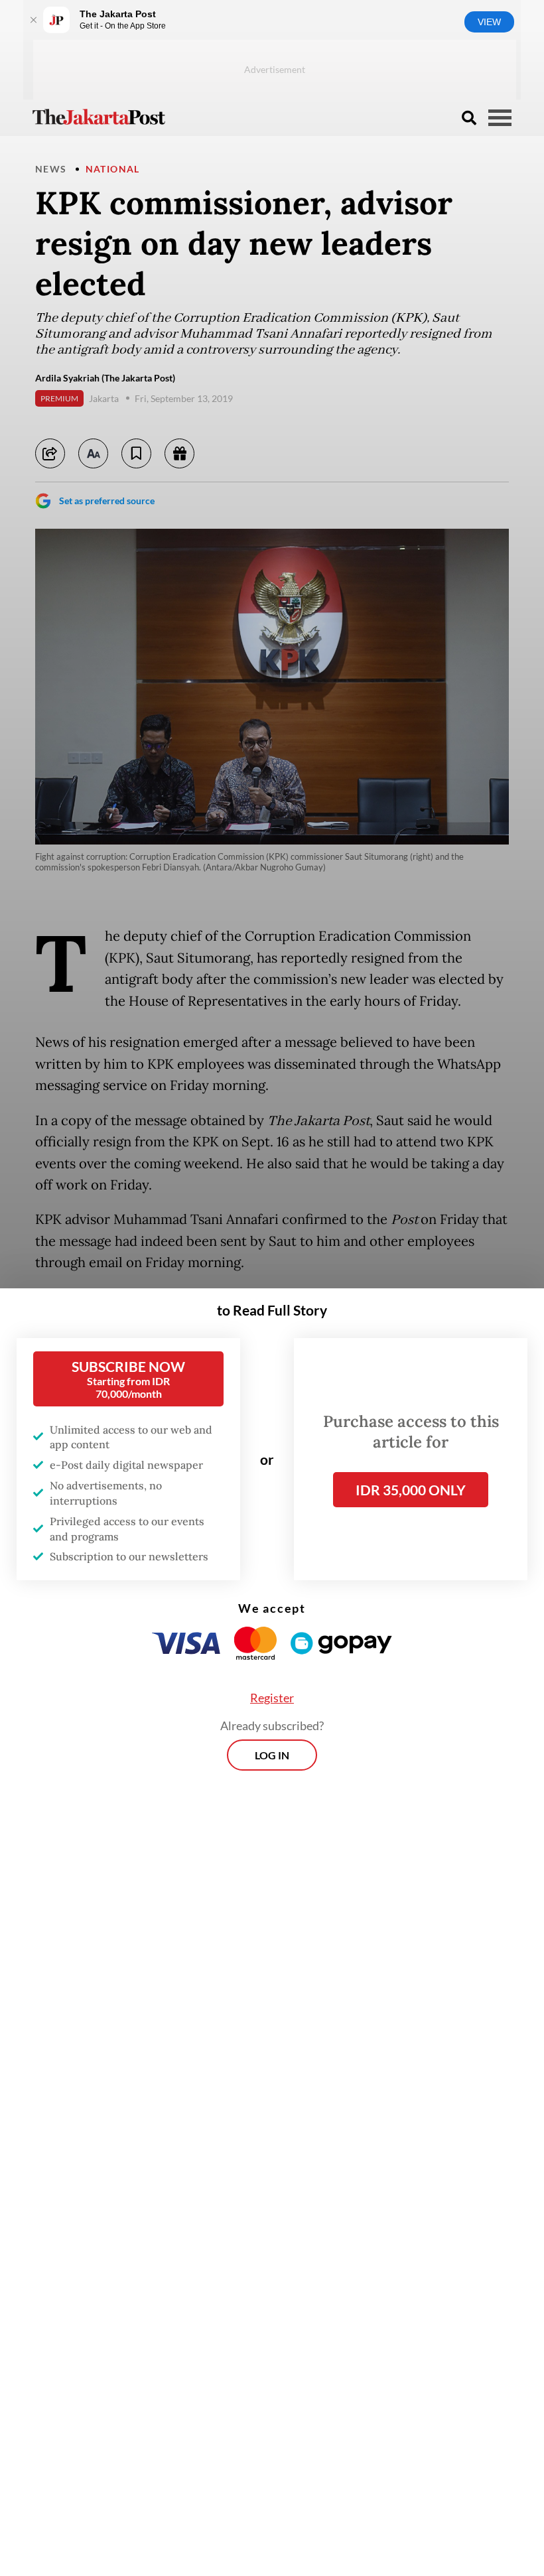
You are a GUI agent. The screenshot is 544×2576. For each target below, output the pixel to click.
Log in (272, 1755)
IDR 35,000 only (411, 1490)
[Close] (33, 20)
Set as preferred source (107, 501)
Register (272, 1698)
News (51, 169)
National (113, 169)
